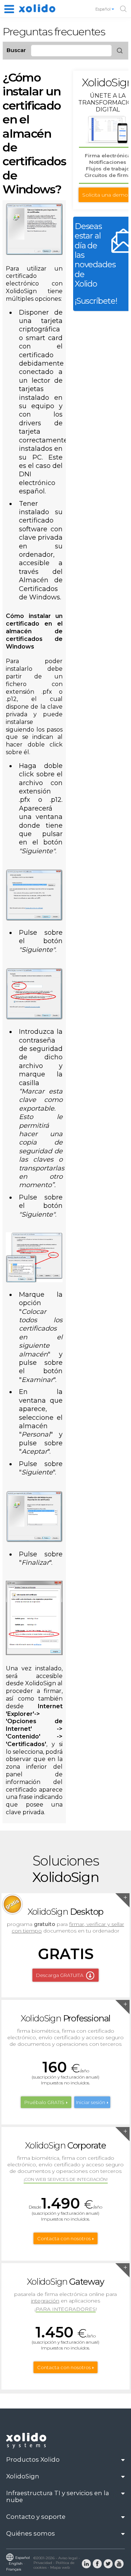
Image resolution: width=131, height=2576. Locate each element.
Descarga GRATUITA (60, 1975)
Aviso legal (68, 2558)
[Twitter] (108, 2563)
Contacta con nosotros (64, 2238)
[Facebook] (97, 2563)
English (16, 2563)
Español (104, 9)
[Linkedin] (86, 2563)
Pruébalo (44, 2102)
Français (14, 2569)
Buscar (16, 50)
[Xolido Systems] (27, 2447)
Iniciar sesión (91, 2102)
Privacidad (43, 2563)
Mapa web (60, 2567)
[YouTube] (119, 2563)
